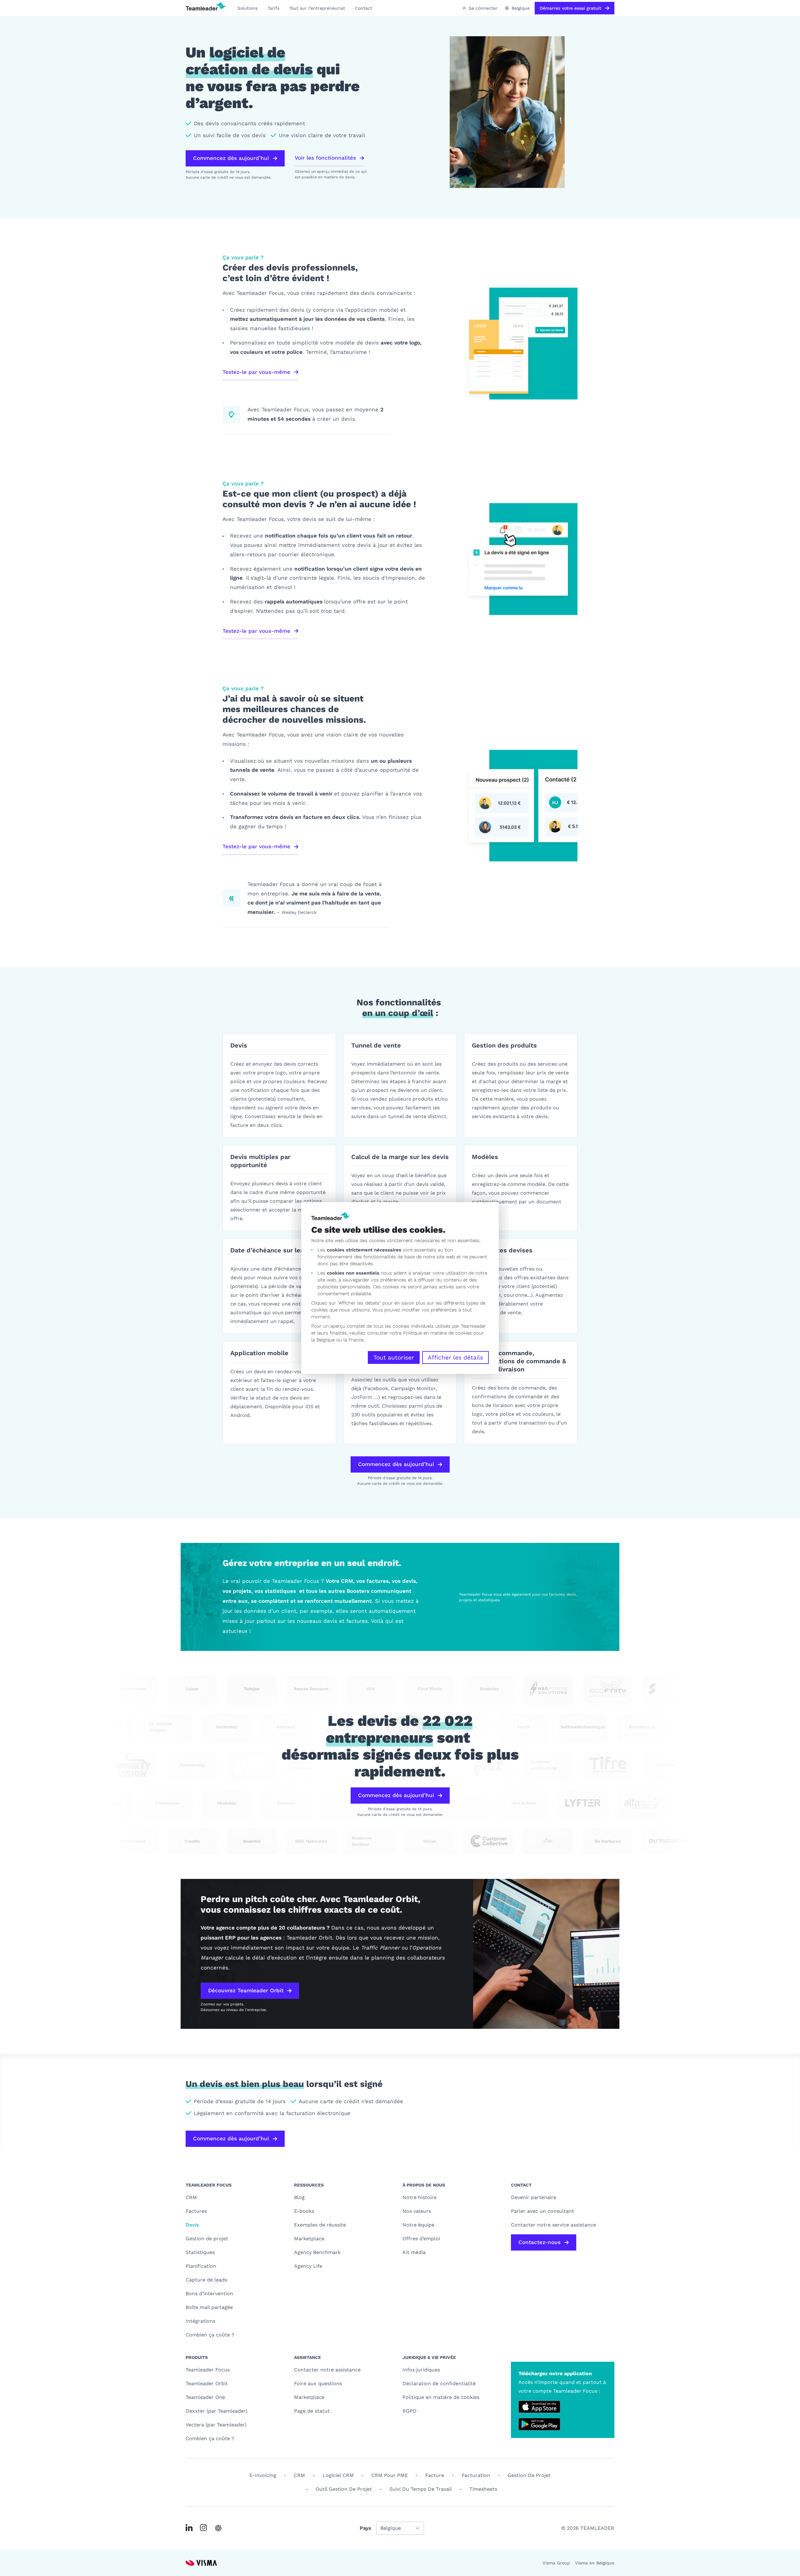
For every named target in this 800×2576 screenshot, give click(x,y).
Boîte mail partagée (209, 2307)
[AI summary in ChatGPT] (218, 2528)
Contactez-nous (540, 2242)
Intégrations (200, 2321)
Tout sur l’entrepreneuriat (317, 8)
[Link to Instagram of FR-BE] (203, 2528)
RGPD (410, 2411)
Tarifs (273, 8)
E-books (304, 2211)
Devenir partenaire (534, 2197)
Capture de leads (206, 2280)
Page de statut (312, 2411)
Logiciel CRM (338, 2475)
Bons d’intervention (209, 2294)
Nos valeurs (417, 2211)
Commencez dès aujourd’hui (231, 158)
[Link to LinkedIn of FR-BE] (189, 2528)
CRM (191, 2197)
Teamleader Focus (208, 2370)
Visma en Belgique (595, 2563)
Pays (365, 2528)
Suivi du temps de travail (421, 2489)
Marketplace (309, 2239)
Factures (196, 2211)
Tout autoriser (394, 1357)
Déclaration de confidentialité (439, 2383)
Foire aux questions (318, 2383)
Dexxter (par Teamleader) (217, 2411)
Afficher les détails (455, 1357)
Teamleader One (205, 2397)
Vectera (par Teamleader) (216, 2425)
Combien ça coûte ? (210, 2335)
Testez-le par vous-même (256, 372)
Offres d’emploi (421, 2239)
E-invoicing (263, 2475)
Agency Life (308, 2266)
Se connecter (483, 8)
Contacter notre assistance (327, 2370)
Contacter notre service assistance (553, 2225)
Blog (299, 2197)
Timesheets (483, 2489)
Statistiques (200, 2252)
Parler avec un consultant (542, 2211)
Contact (364, 8)
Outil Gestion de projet (344, 2489)
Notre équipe (418, 2225)
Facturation (476, 2475)
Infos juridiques (421, 2370)
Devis (192, 2225)
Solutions (247, 8)
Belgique (521, 8)
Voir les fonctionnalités (325, 158)
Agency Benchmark (317, 2252)
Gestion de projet (207, 2239)
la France (353, 1340)
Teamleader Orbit (207, 2383)
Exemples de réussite (320, 2225)
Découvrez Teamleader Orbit (246, 1990)
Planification (201, 2266)
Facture (435, 2475)
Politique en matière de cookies (441, 2397)
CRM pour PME (390, 2475)
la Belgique (323, 1340)
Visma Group (556, 2563)
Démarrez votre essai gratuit (570, 8)
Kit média (414, 2252)
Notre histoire (420, 2197)
